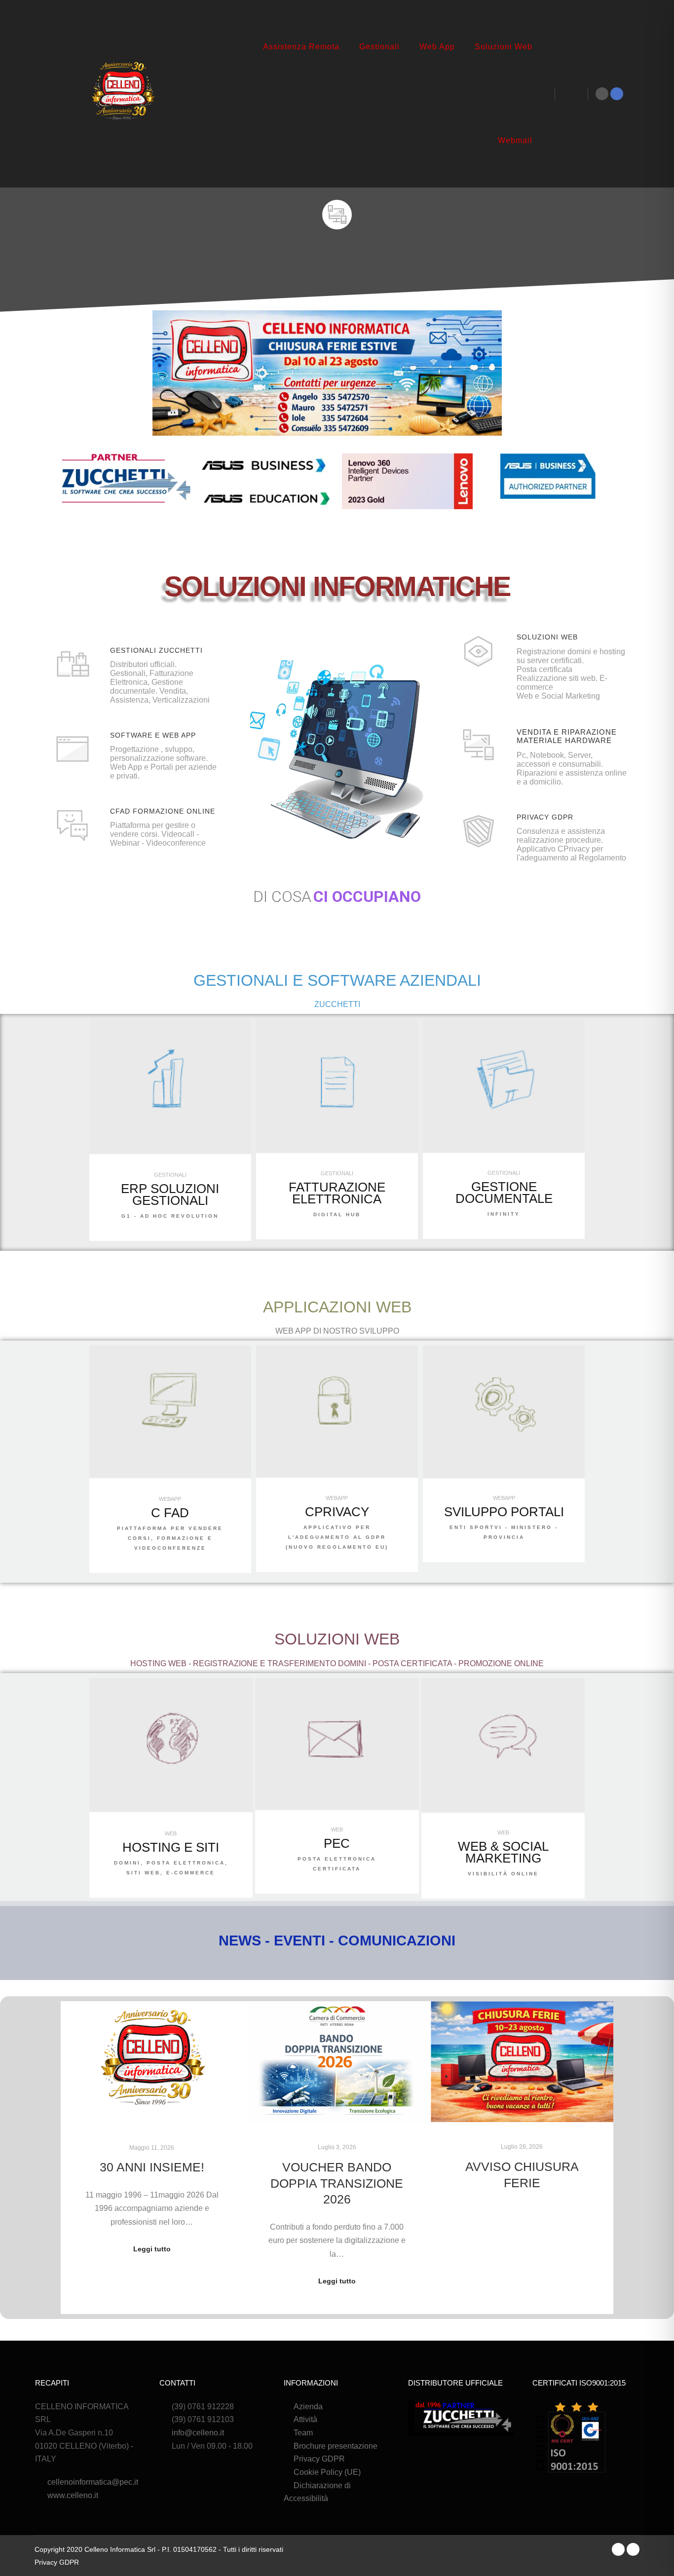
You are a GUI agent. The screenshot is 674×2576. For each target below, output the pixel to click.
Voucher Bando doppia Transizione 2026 (337, 2183)
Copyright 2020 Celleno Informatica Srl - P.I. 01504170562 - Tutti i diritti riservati (159, 2549)
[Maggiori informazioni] (571, 94)
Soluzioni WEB (547, 637)
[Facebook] (617, 94)
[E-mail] (602, 94)
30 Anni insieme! (152, 2167)
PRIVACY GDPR (545, 817)
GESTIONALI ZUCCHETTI (156, 650)
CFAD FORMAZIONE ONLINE (163, 811)
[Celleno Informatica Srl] (122, 94)
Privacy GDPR (319, 2459)
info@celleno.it (198, 2433)
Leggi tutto (152, 2249)
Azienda (308, 2407)
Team (303, 2433)
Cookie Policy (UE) (327, 2472)
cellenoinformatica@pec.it (93, 2482)
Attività (305, 2419)
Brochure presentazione (336, 2446)
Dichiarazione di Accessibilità (317, 2492)
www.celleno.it (73, 2495)
